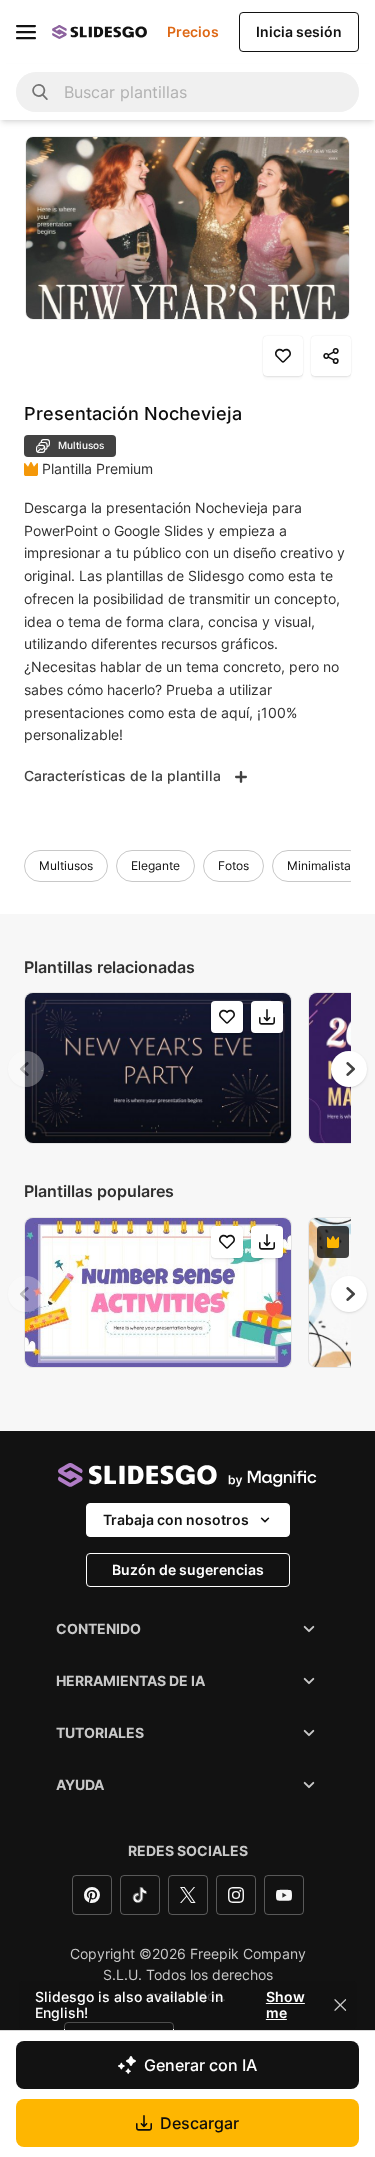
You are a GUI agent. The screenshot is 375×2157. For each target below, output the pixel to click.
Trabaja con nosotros (176, 1519)
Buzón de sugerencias (188, 1569)
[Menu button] (26, 32)
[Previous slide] (26, 1069)
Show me (285, 2005)
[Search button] (40, 92)
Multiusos (66, 865)
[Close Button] (340, 2005)
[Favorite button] (283, 356)
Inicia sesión (299, 31)
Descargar (199, 2123)
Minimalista (319, 865)
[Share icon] (331, 356)
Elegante (155, 865)
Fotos (233, 865)
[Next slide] (349, 1069)
